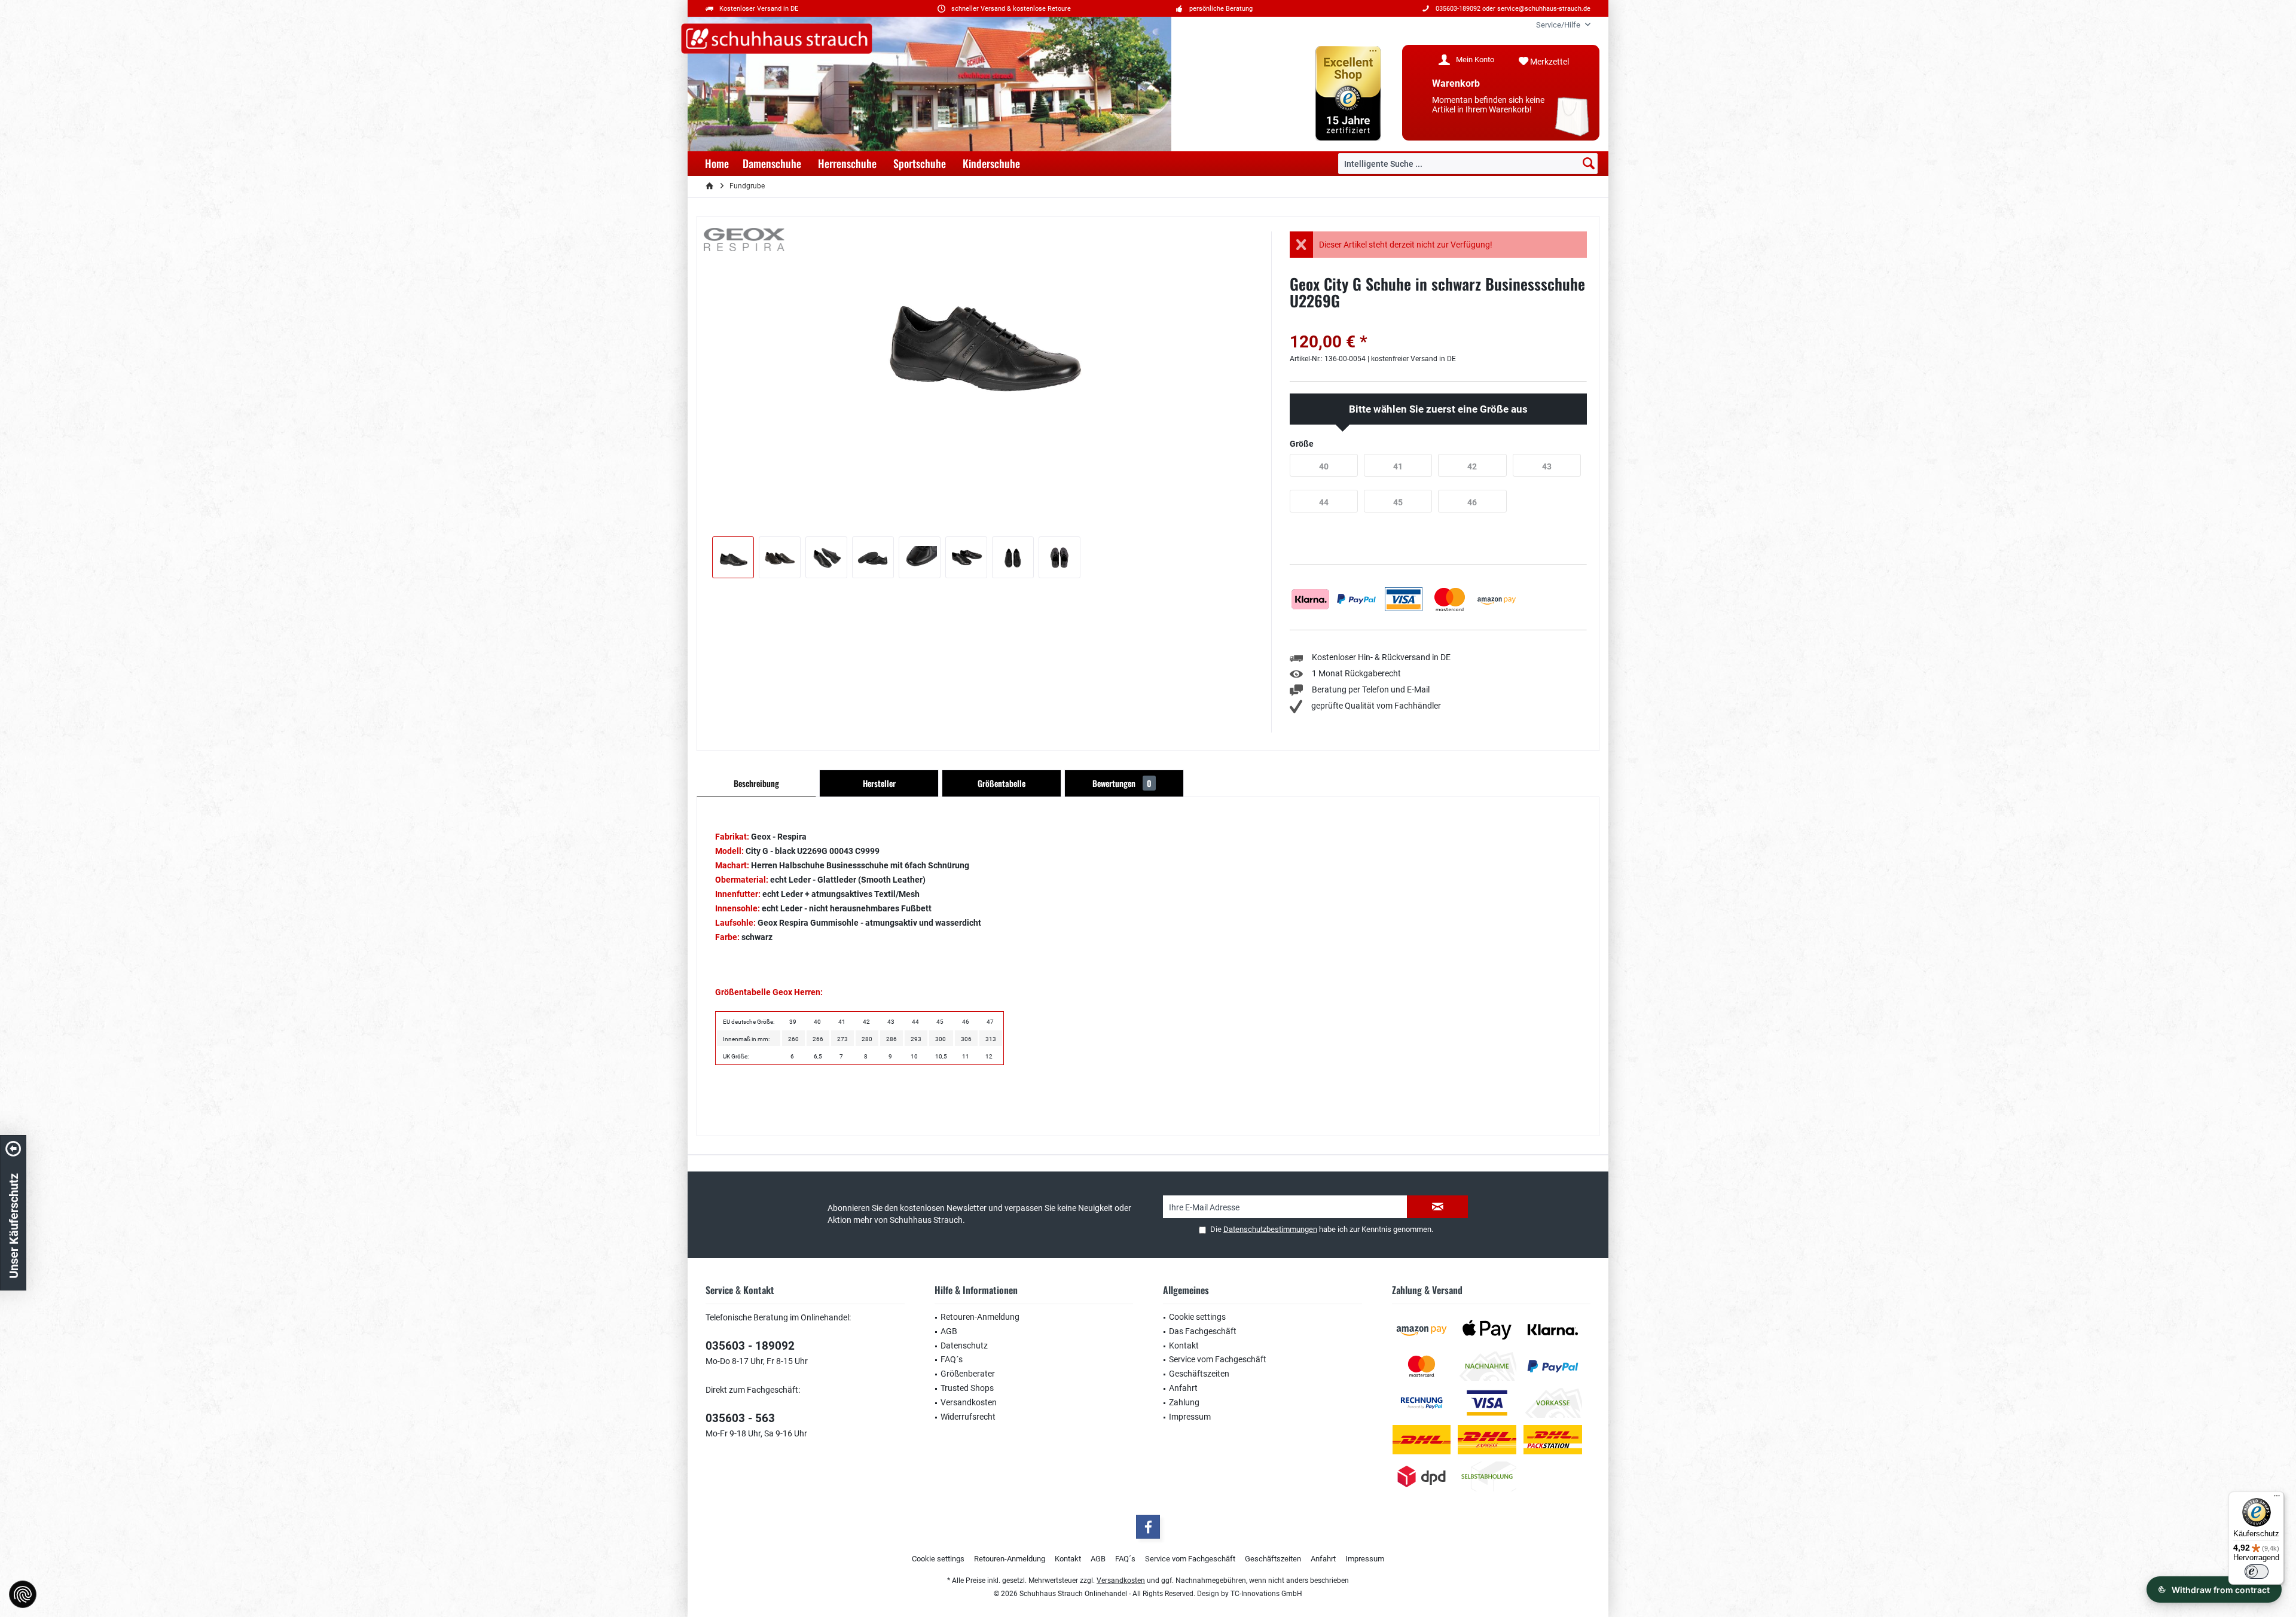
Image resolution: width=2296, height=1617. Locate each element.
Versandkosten (969, 1402)
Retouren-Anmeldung (980, 1317)
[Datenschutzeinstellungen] (23, 1594)
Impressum (1190, 1417)
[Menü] (2277, 1499)
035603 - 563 (740, 1418)
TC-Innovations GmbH (1266, 1594)
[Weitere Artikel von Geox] (744, 240)
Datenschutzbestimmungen (1270, 1229)
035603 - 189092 (750, 1346)
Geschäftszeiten (1199, 1374)
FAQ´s (952, 1359)
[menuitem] (1559, 25)
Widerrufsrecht (968, 1417)
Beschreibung (756, 783)
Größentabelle (1002, 783)
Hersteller (879, 783)
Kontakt (1184, 1346)
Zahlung (1184, 1402)
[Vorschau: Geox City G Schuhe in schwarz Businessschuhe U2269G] (733, 557)
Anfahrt (1183, 1388)
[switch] (2257, 1572)
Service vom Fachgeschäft (1218, 1359)
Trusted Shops (967, 1388)
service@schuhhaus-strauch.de (1544, 9)
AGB (949, 1331)
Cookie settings (1197, 1317)
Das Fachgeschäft (1203, 1331)
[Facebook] (1148, 1527)
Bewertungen (1122, 783)
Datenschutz (964, 1346)
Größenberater (968, 1374)
